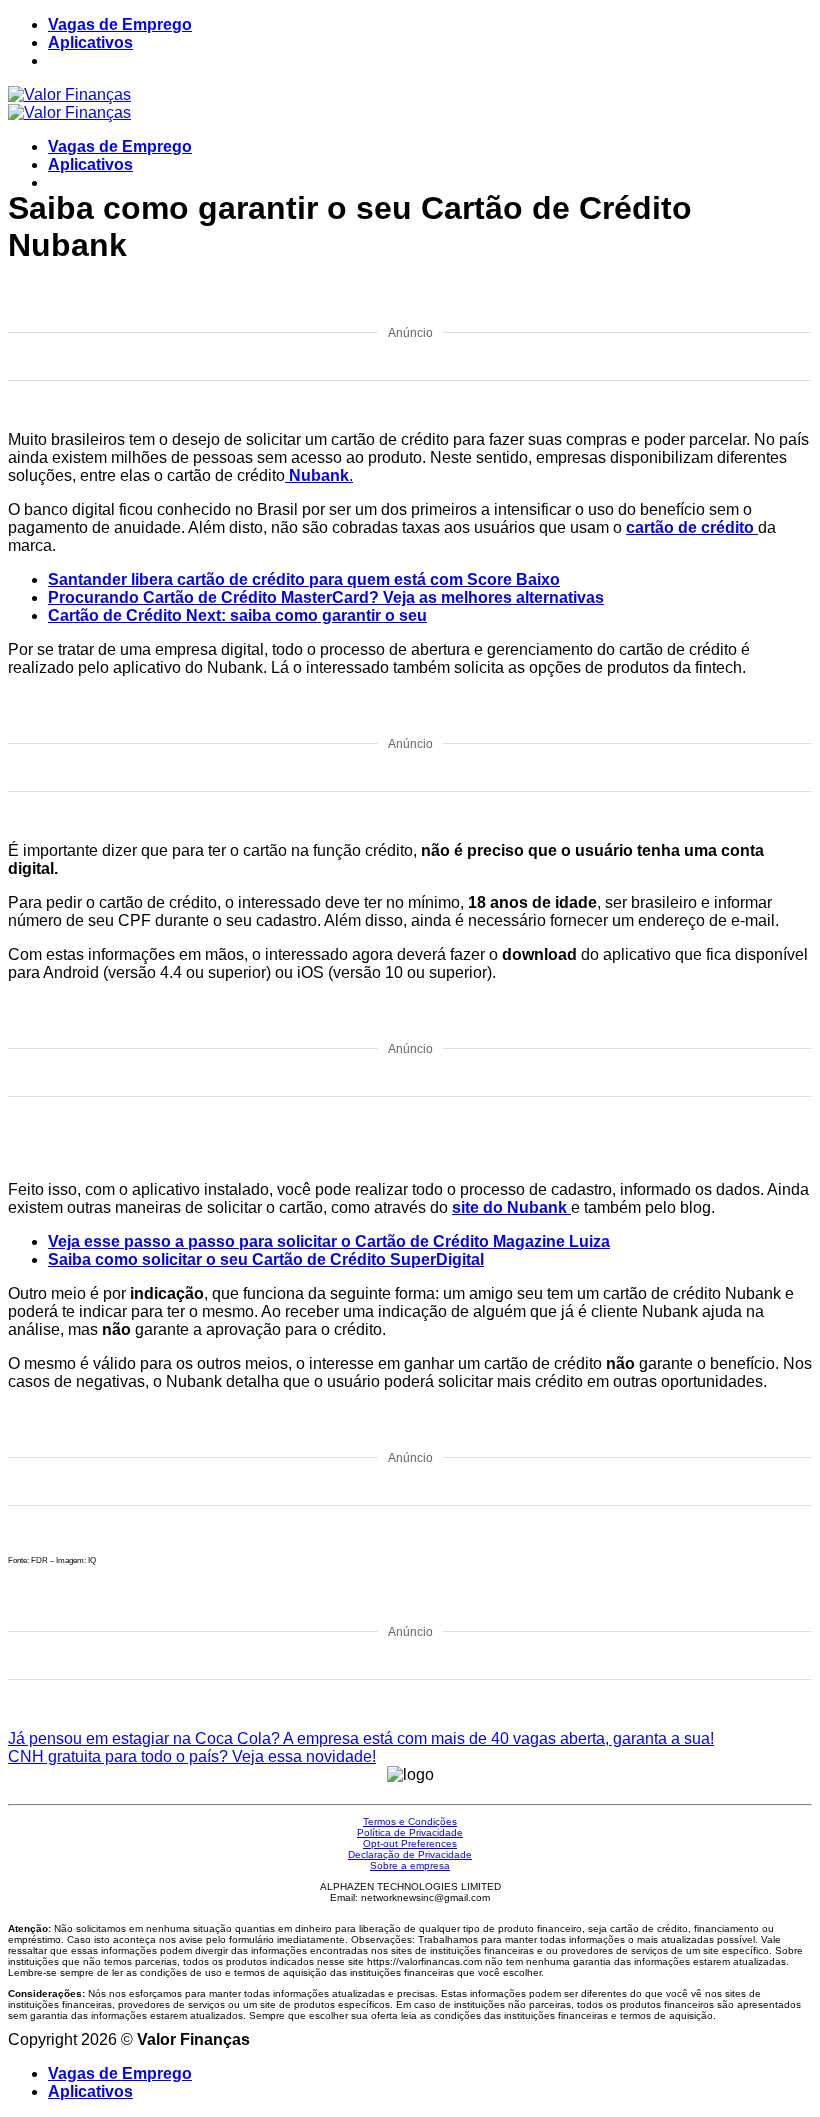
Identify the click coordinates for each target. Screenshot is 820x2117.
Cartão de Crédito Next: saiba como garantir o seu (237, 615)
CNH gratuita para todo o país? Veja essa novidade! (192, 1756)
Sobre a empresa (410, 1865)
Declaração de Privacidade (410, 1854)
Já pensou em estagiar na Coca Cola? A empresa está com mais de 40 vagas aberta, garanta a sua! (361, 1738)
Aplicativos (90, 42)
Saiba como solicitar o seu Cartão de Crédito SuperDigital (266, 1259)
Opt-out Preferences (410, 1843)
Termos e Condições (410, 1821)
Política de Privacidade (410, 1832)
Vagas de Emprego (120, 24)
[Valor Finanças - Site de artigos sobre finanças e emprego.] (69, 103)
